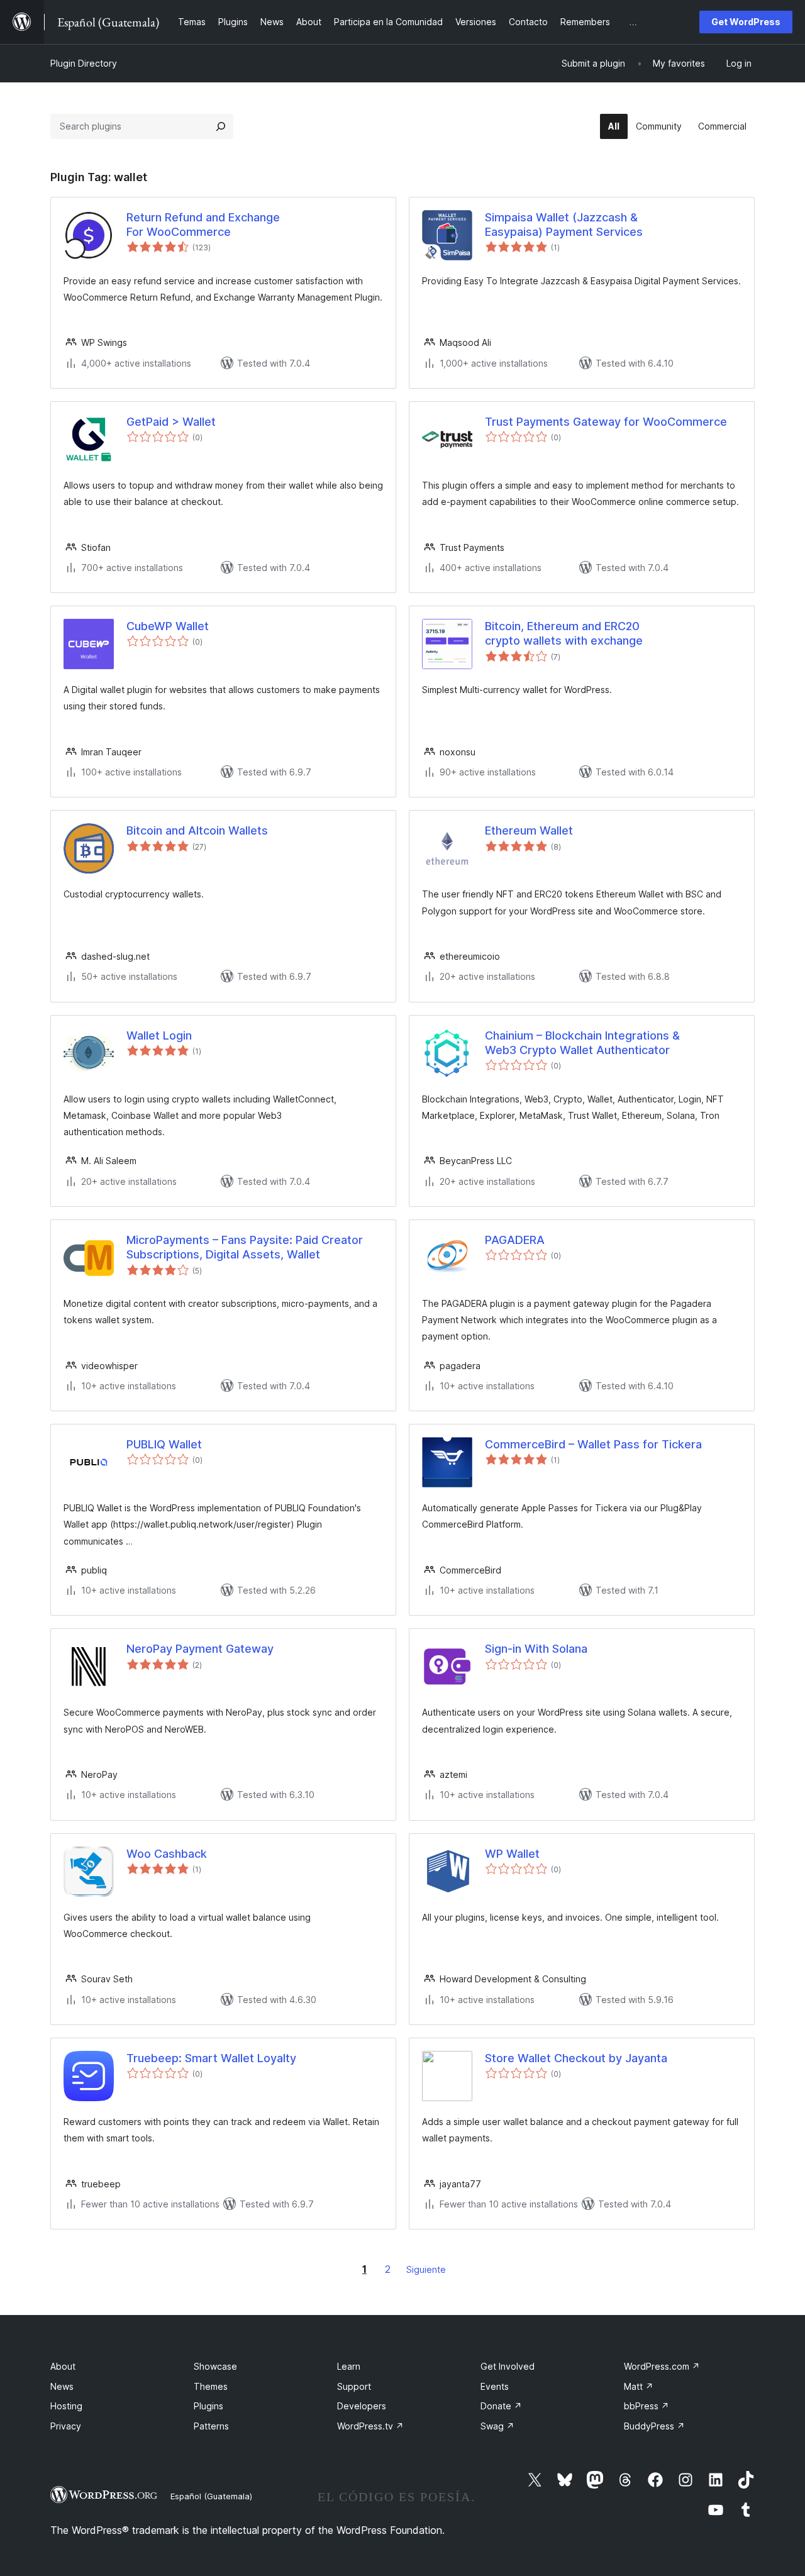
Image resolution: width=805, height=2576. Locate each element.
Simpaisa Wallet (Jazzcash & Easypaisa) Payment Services (564, 225)
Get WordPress (746, 22)
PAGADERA (515, 1240)
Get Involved (508, 2366)
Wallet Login (159, 1035)
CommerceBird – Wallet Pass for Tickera (593, 1444)
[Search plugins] (221, 126)
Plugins (208, 2406)
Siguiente (426, 2269)
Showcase (215, 2366)
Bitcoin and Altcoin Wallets (197, 830)
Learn (349, 2366)
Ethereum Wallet (529, 830)
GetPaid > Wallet (171, 422)
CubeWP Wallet (168, 626)
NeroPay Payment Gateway (200, 1649)
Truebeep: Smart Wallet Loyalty (211, 2058)
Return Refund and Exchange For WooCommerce (203, 225)
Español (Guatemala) (211, 2496)
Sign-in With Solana (536, 1649)
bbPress (647, 2406)
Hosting (66, 2406)
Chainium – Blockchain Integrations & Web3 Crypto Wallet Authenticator (582, 1043)
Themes (211, 2386)
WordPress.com (662, 2366)
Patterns (211, 2426)
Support (354, 2386)
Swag (497, 2426)
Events (495, 2386)
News (62, 2386)
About (63, 2366)
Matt (639, 2386)
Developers (362, 2406)
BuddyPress (654, 2426)
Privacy (66, 2426)
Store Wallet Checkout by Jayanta (576, 2058)
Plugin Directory (84, 63)
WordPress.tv (370, 2426)
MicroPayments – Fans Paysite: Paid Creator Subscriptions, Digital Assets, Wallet (245, 1247)
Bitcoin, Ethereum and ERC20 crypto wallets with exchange (564, 633)
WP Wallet (512, 1854)
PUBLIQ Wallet (164, 1444)
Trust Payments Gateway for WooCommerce (606, 422)
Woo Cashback (167, 1854)
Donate (501, 2406)
